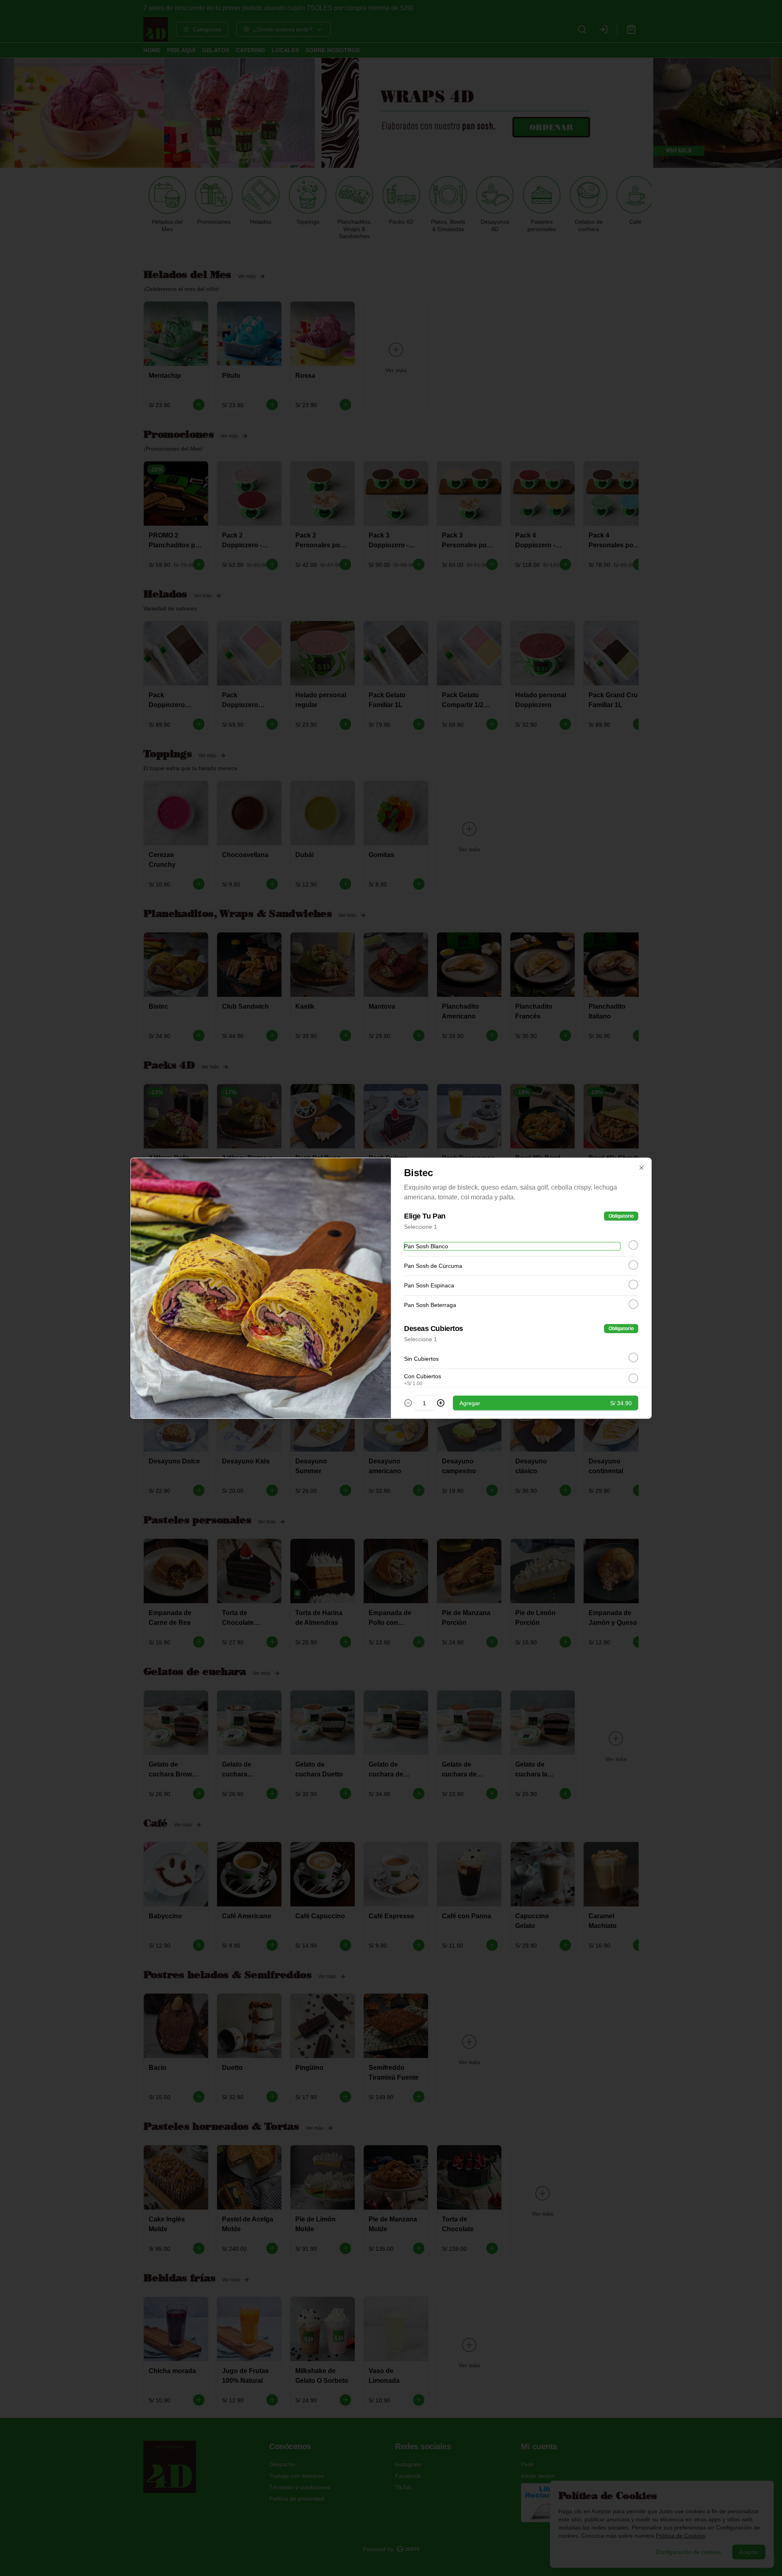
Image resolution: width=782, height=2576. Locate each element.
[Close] (641, 1168)
